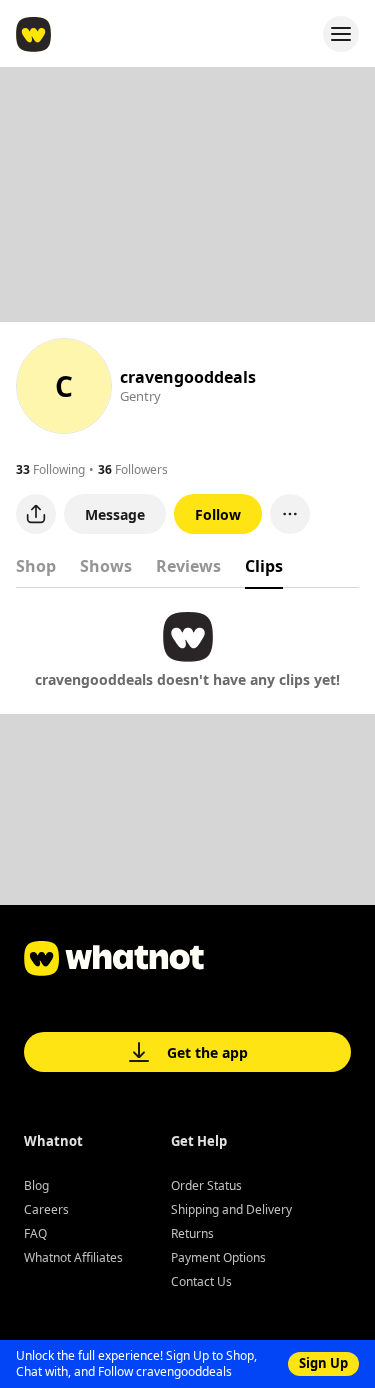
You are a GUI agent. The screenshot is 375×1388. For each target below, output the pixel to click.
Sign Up (323, 1363)
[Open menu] (341, 34)
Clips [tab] (264, 566)
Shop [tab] (36, 566)
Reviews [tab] (188, 566)
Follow (218, 514)
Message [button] (115, 514)
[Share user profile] (36, 514)
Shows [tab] (106, 566)
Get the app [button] (207, 1052)
